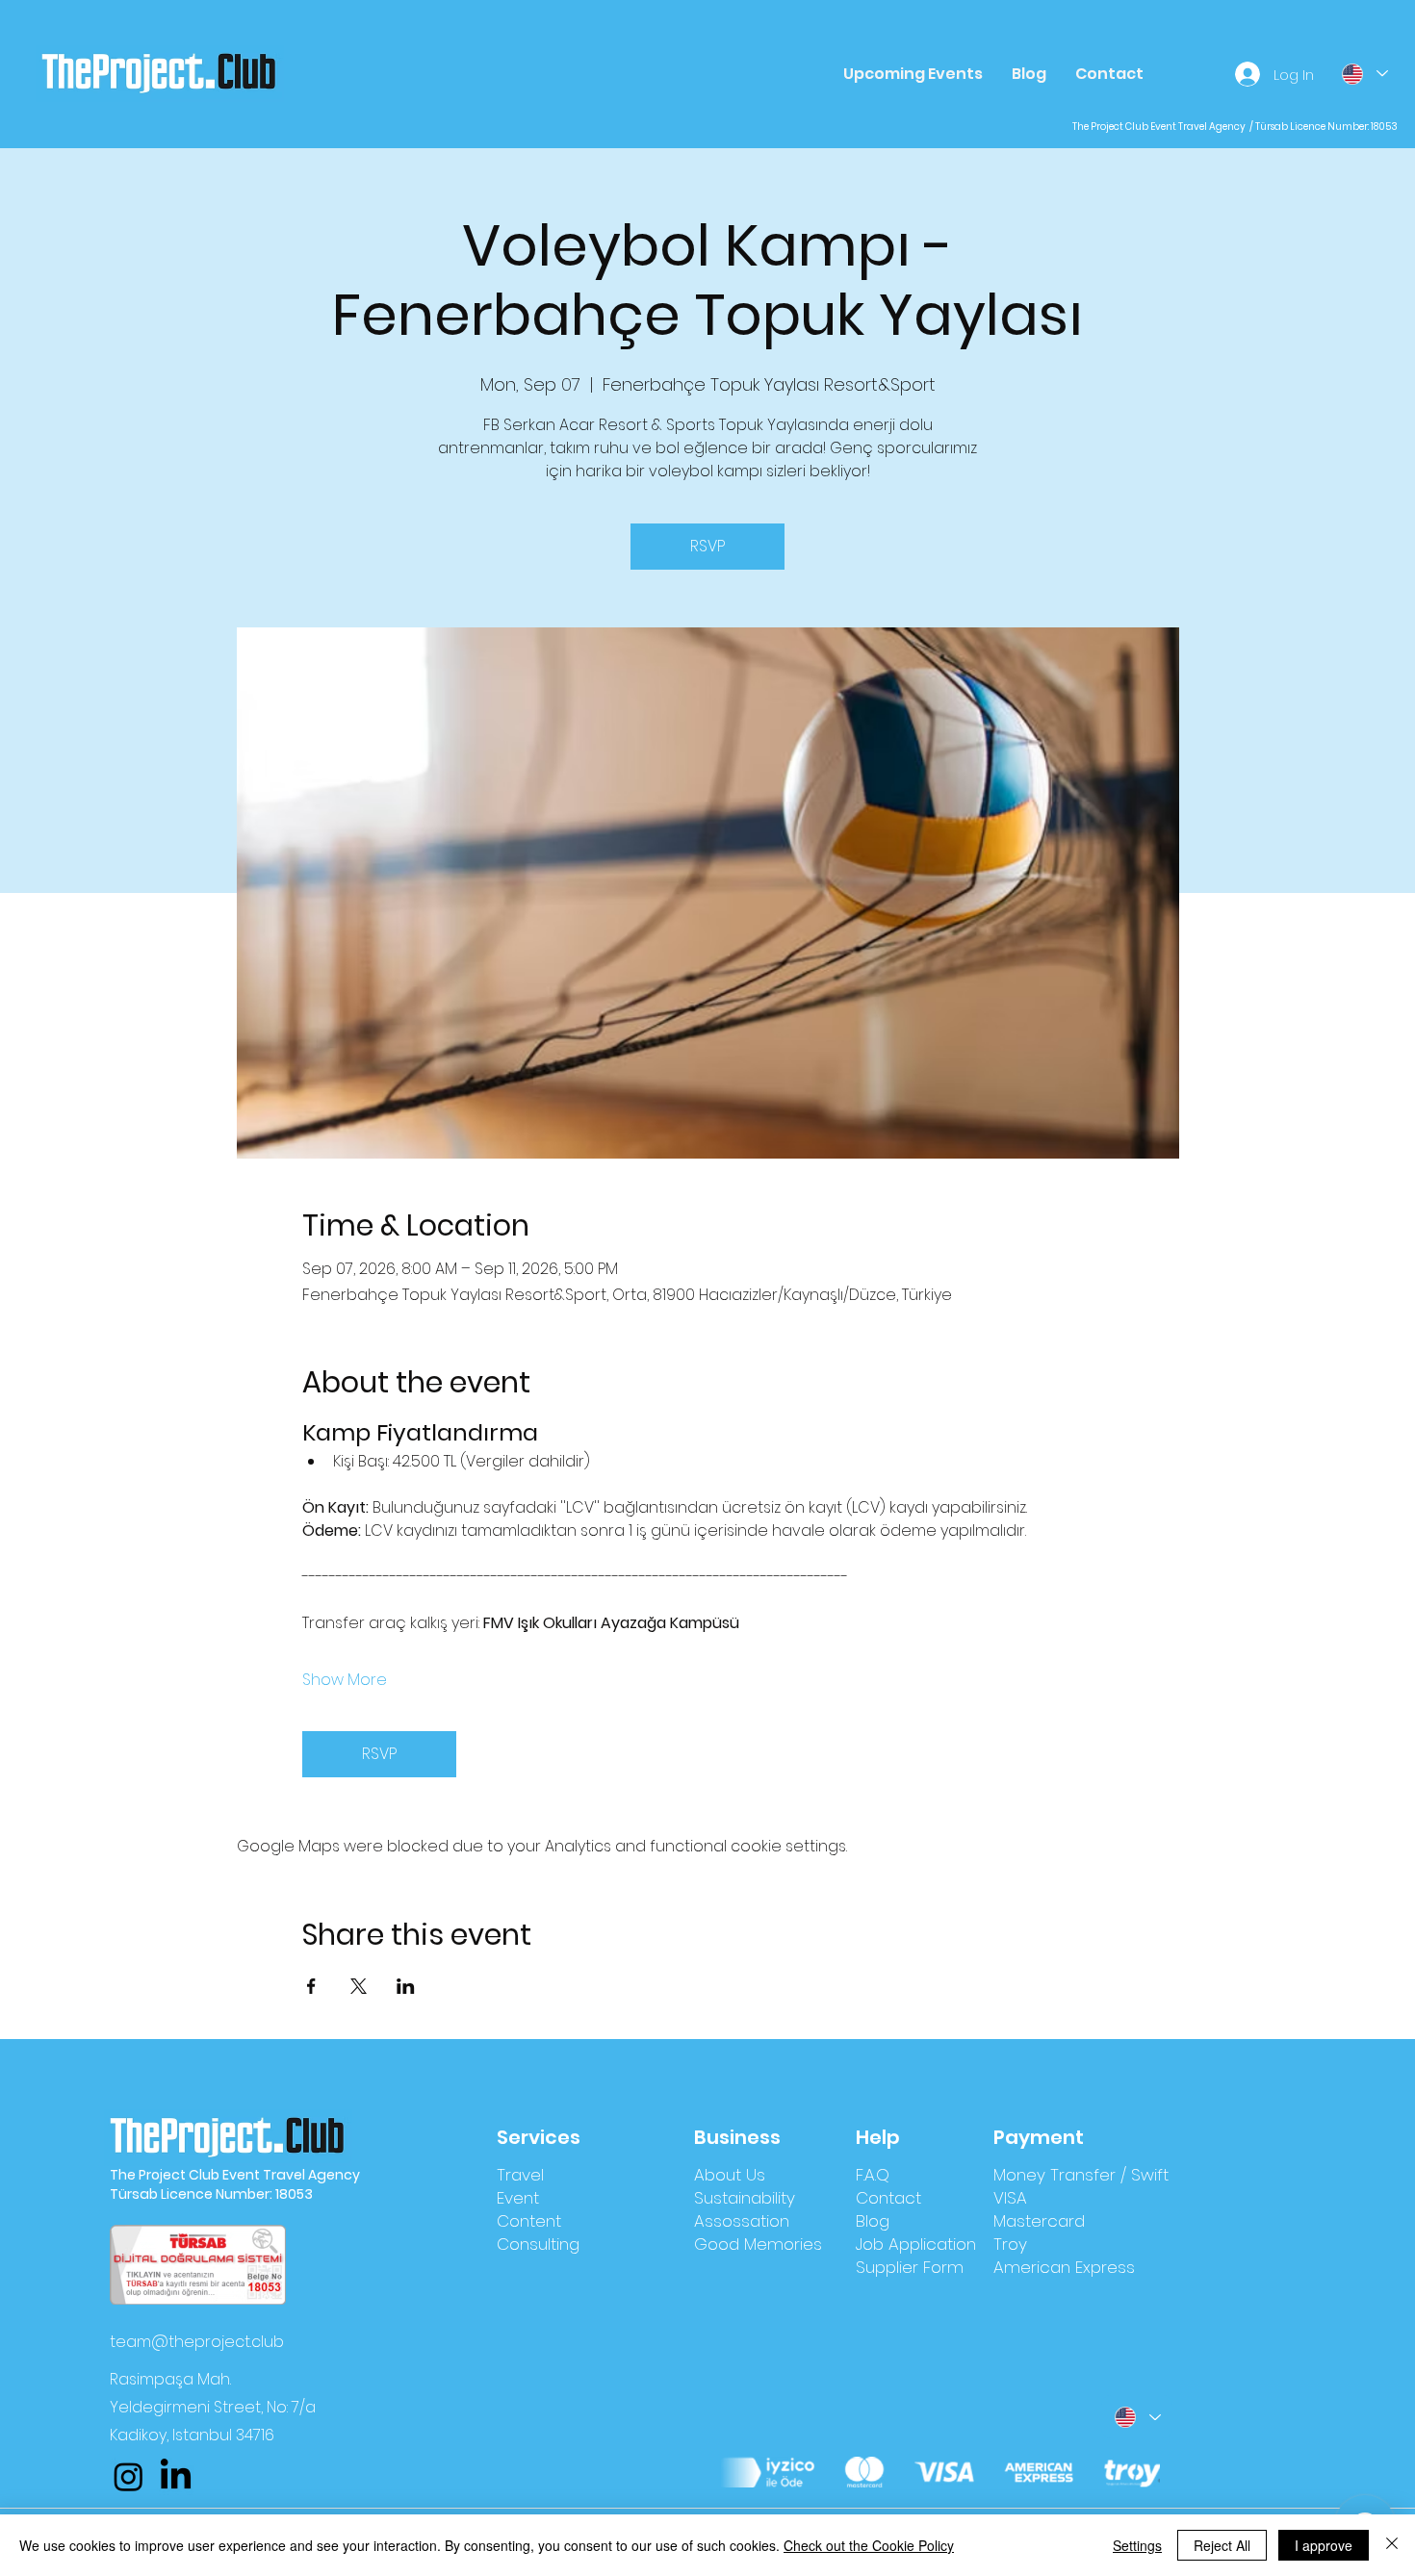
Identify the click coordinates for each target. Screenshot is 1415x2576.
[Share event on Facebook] (311, 1986)
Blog (873, 2221)
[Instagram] (129, 2476)
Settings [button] (1137, 2545)
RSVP (707, 546)
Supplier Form (910, 2267)
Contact (888, 2198)
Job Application (916, 2244)
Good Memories (758, 2244)
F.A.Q (873, 2175)
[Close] (1392, 2545)
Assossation (742, 2221)
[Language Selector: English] (1364, 74)
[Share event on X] (359, 1986)
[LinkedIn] (176, 2476)
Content (529, 2221)
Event (518, 2198)
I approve (1324, 2545)
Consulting (538, 2244)
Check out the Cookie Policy (869, 2545)
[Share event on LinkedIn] (406, 1986)
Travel (520, 2175)
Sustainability (745, 2198)
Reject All (1222, 2545)
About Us (730, 2175)
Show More (345, 1680)
